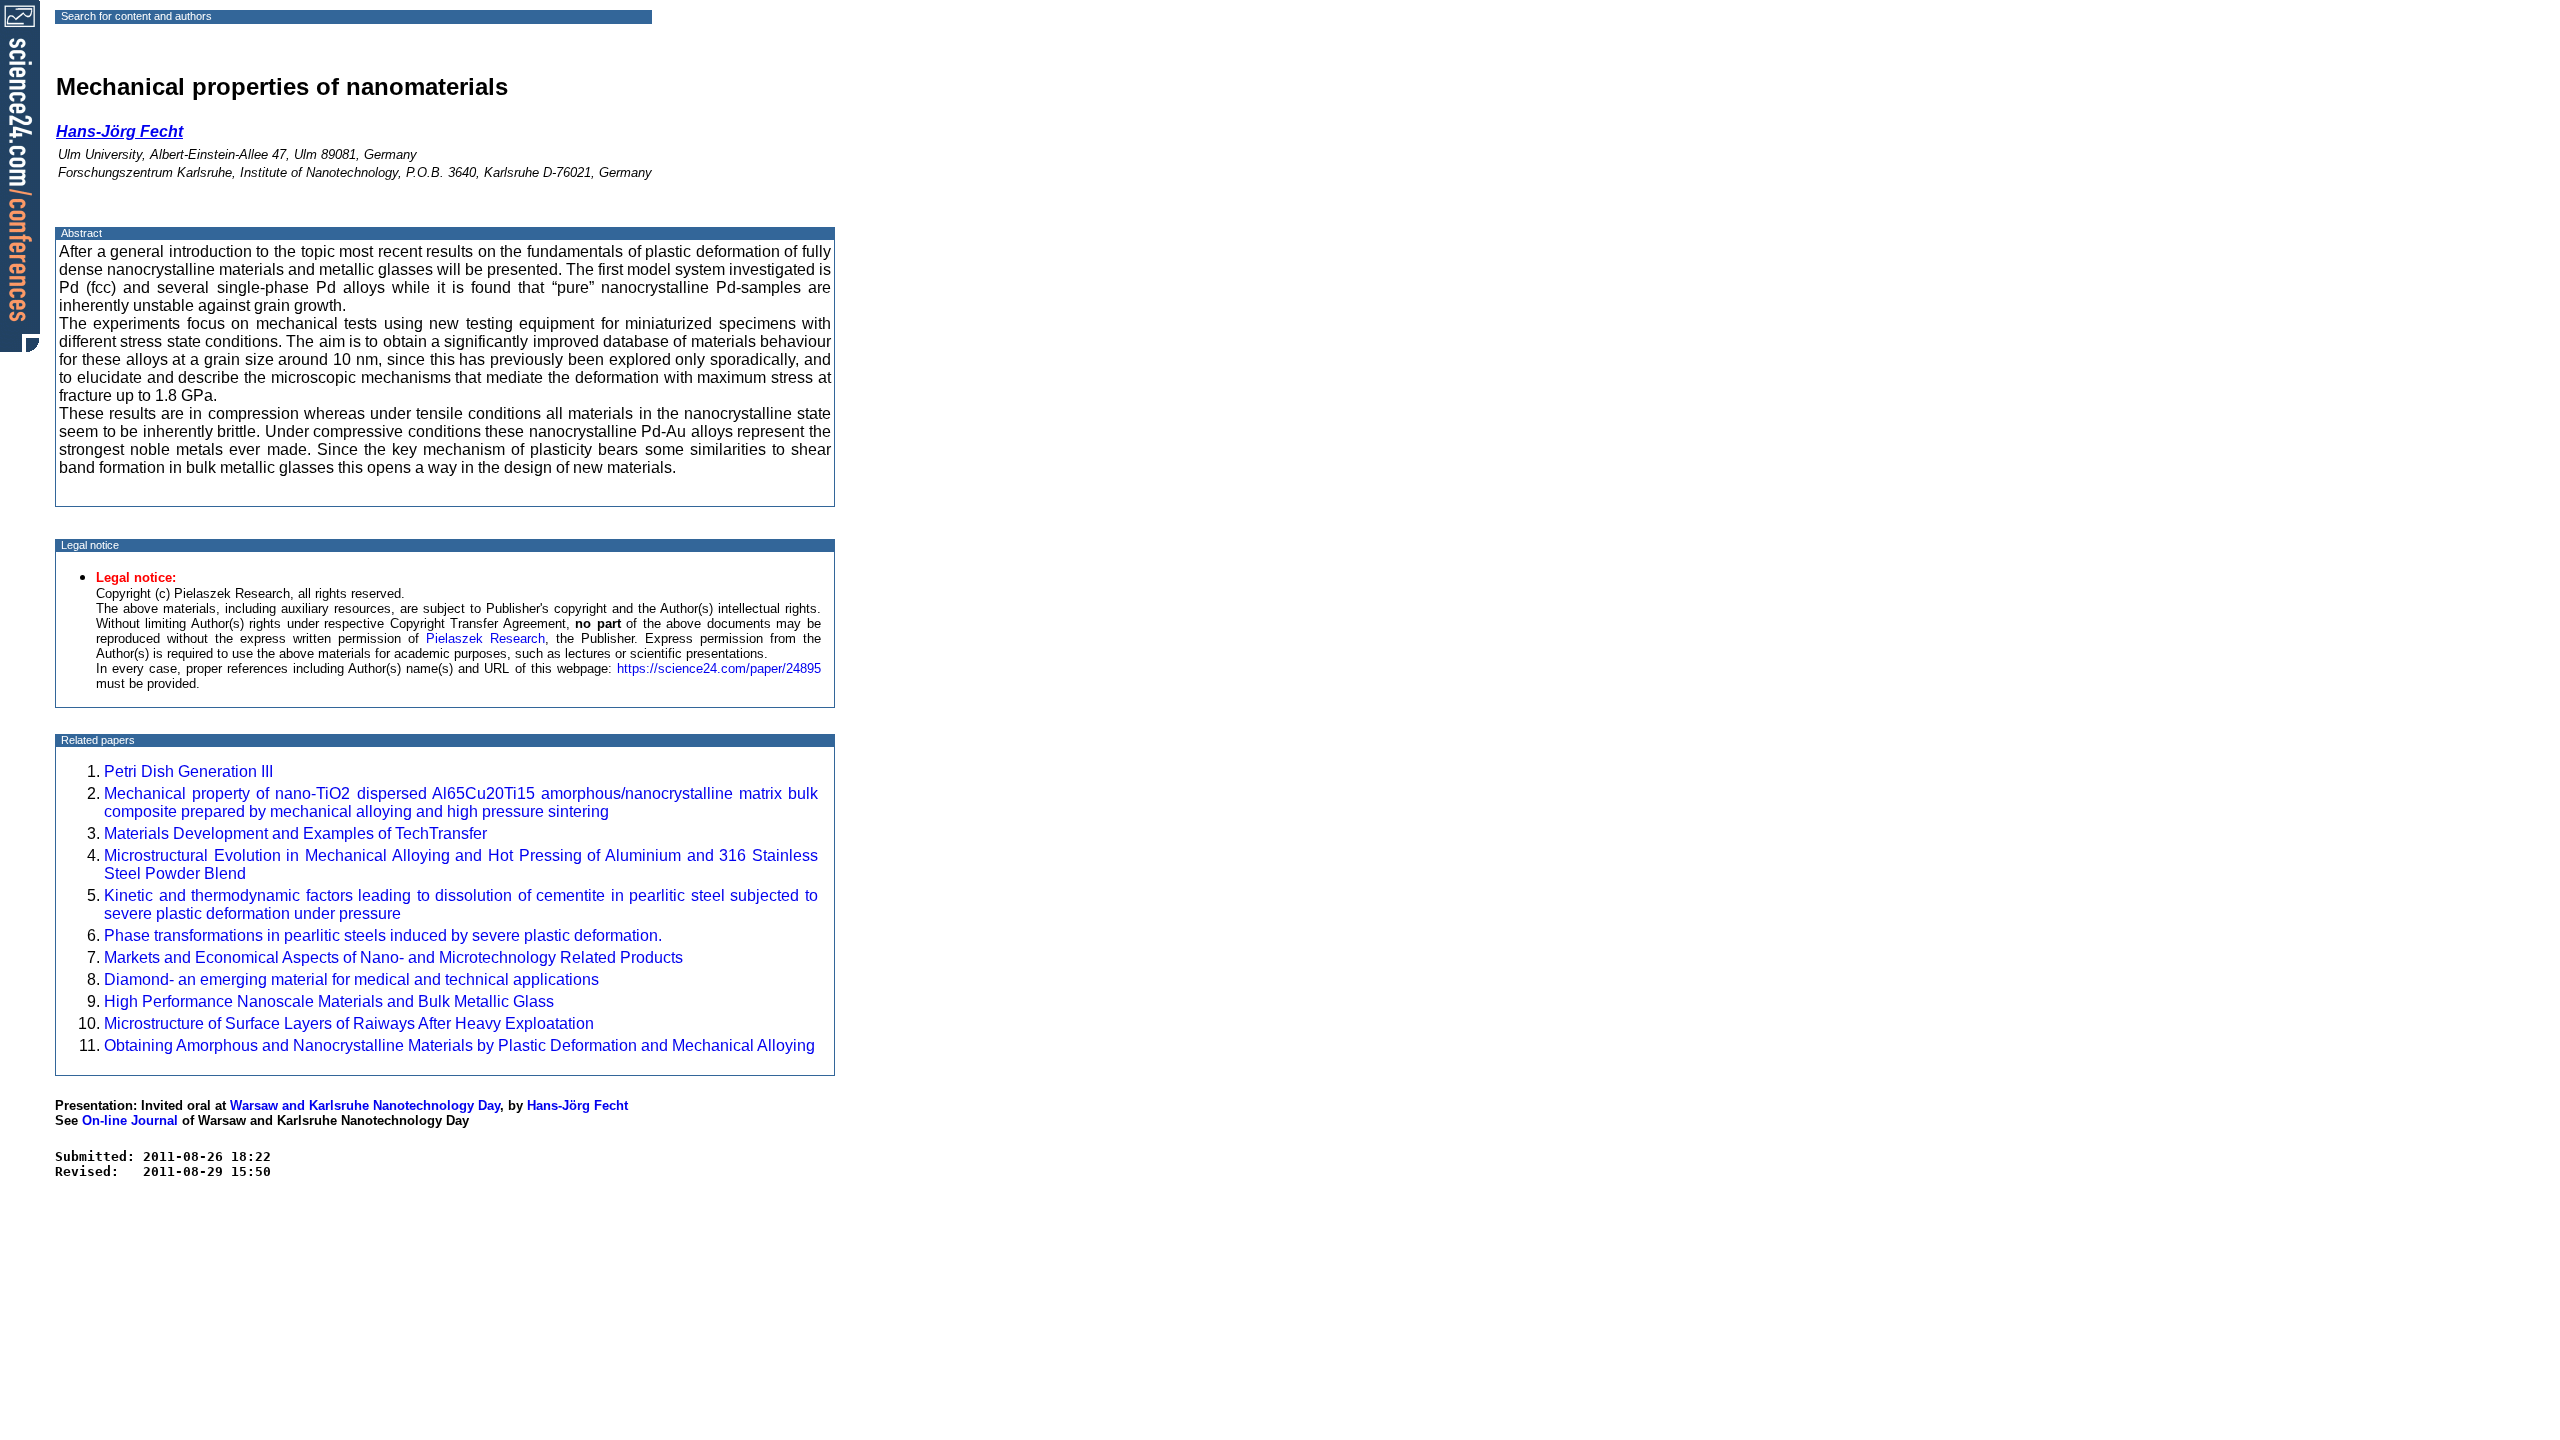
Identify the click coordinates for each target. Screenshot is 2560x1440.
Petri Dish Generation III (188, 771)
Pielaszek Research (485, 638)
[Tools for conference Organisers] (20, 175)
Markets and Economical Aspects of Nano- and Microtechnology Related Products (393, 957)
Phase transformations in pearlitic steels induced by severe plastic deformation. (383, 935)
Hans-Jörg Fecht (577, 1105)
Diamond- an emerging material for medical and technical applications (351, 979)
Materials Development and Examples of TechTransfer (295, 833)
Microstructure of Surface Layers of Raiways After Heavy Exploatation (349, 1023)
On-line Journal (130, 1120)
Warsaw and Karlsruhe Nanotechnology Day (365, 1105)
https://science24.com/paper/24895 (719, 668)
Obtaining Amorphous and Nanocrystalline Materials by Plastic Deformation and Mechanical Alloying (459, 1045)
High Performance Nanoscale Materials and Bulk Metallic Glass (329, 1001)
